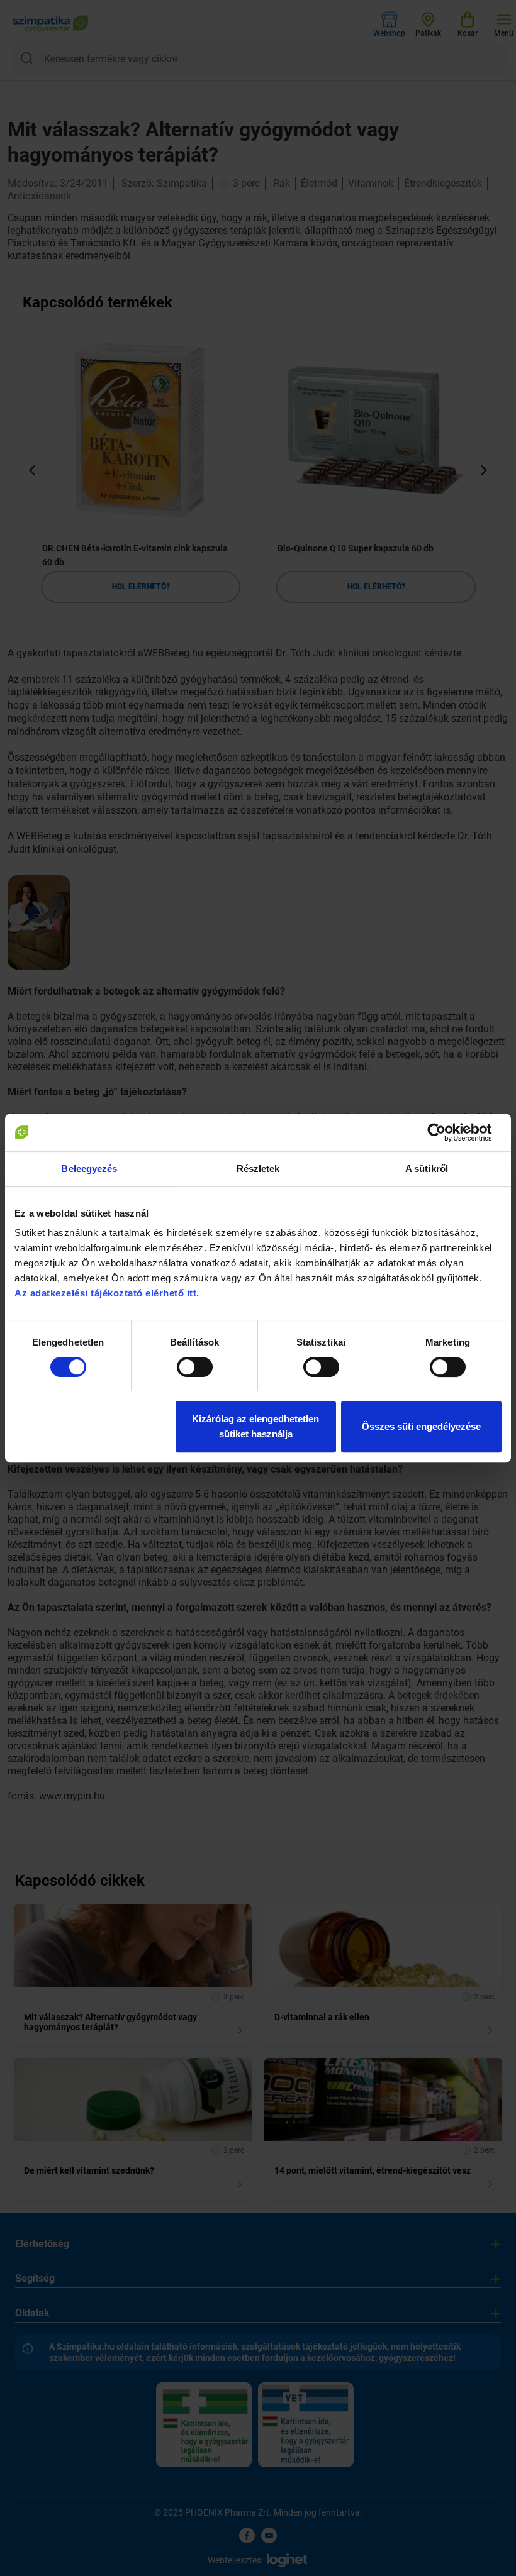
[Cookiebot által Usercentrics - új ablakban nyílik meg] (446, 1132)
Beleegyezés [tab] (89, 1169)
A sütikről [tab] (427, 1169)
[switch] (195, 1367)
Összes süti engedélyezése (421, 1426)
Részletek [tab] (258, 1169)
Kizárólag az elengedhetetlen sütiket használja (255, 1426)
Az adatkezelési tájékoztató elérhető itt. (108, 1293)
